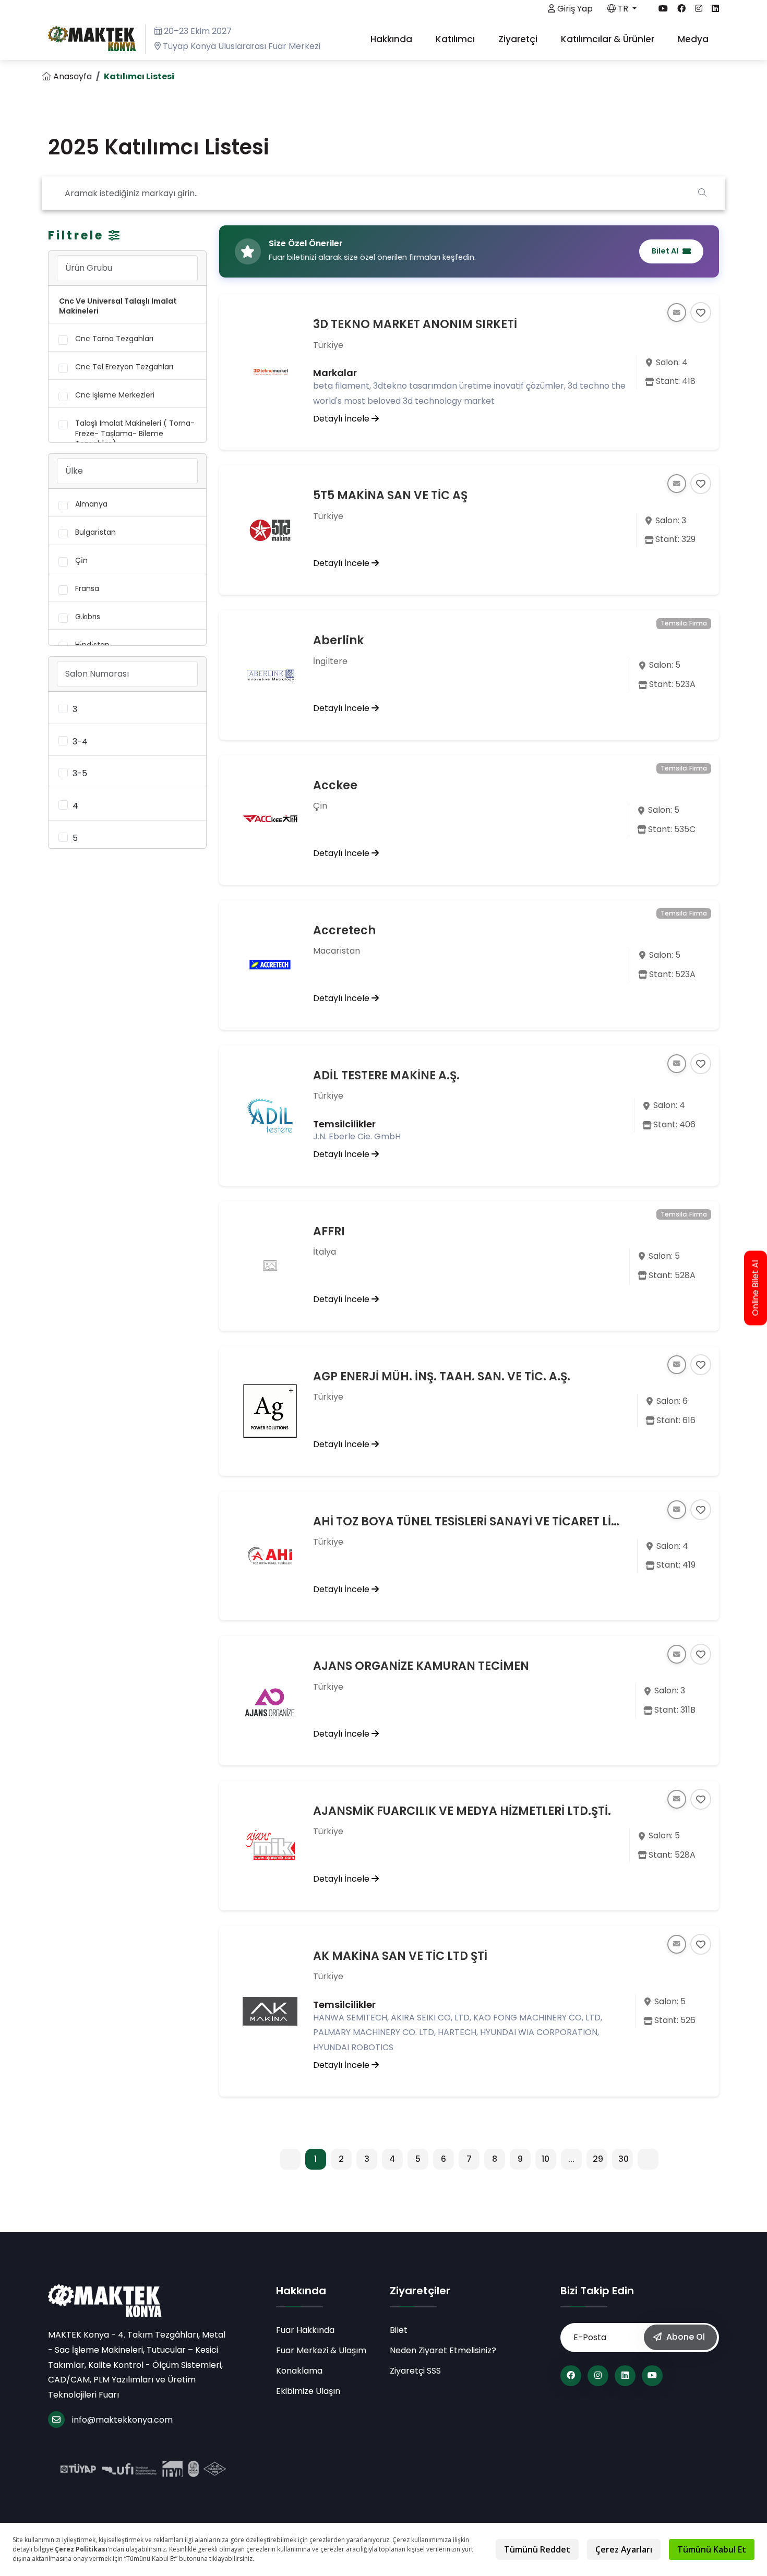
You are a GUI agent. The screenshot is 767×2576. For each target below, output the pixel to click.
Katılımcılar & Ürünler (609, 39)
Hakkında (392, 39)
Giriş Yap (574, 9)
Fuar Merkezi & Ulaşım (321, 2350)
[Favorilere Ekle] (701, 312)
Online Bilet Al (756, 1288)
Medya (694, 39)
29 (598, 2159)
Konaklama (299, 2371)
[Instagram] (598, 2376)
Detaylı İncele (342, 419)
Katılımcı (456, 39)
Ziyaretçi (519, 39)
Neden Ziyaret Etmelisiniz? (443, 2350)
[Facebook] (571, 2376)
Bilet (399, 2330)
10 (546, 2159)
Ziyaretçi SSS (415, 2371)
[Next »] (648, 2159)
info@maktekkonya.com (122, 2420)
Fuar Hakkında (305, 2330)
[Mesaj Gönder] (677, 312)
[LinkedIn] (625, 2376)
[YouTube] (652, 2376)
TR (623, 9)
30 (624, 2159)
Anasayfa (71, 76)
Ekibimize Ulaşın (308, 2391)
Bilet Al (665, 251)
